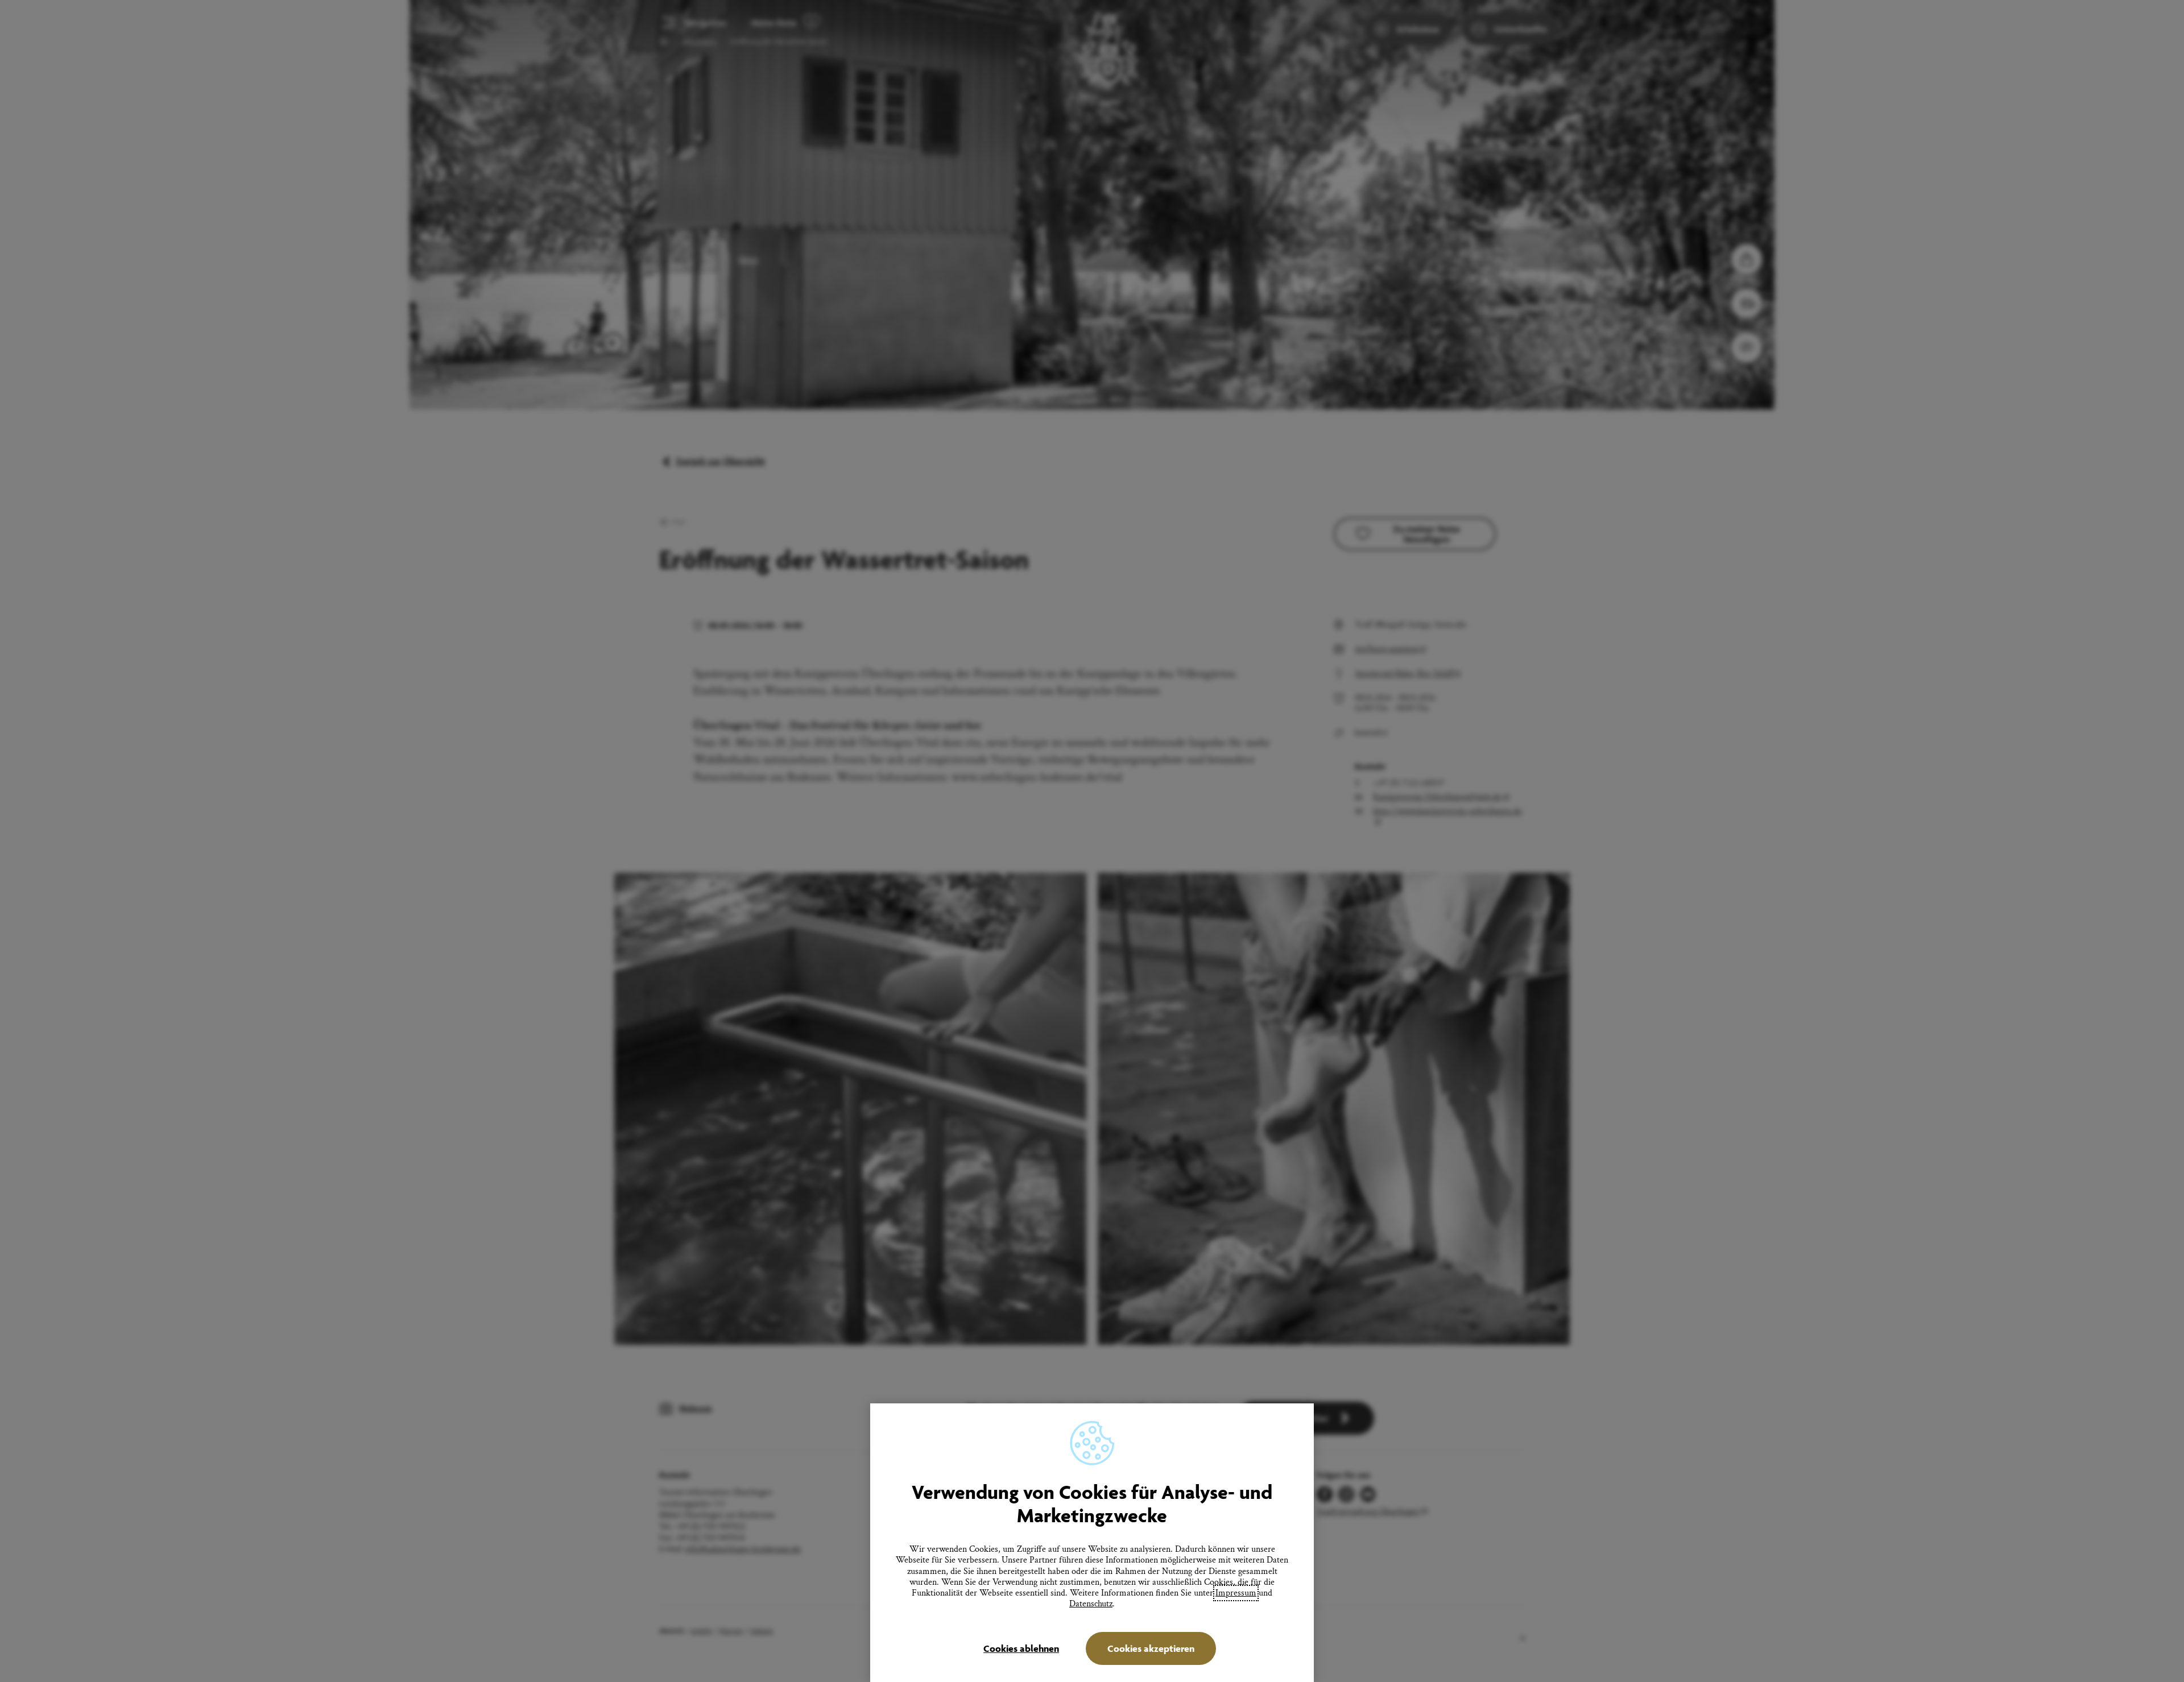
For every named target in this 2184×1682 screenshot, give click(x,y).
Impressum (1236, 1593)
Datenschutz (1091, 1604)
